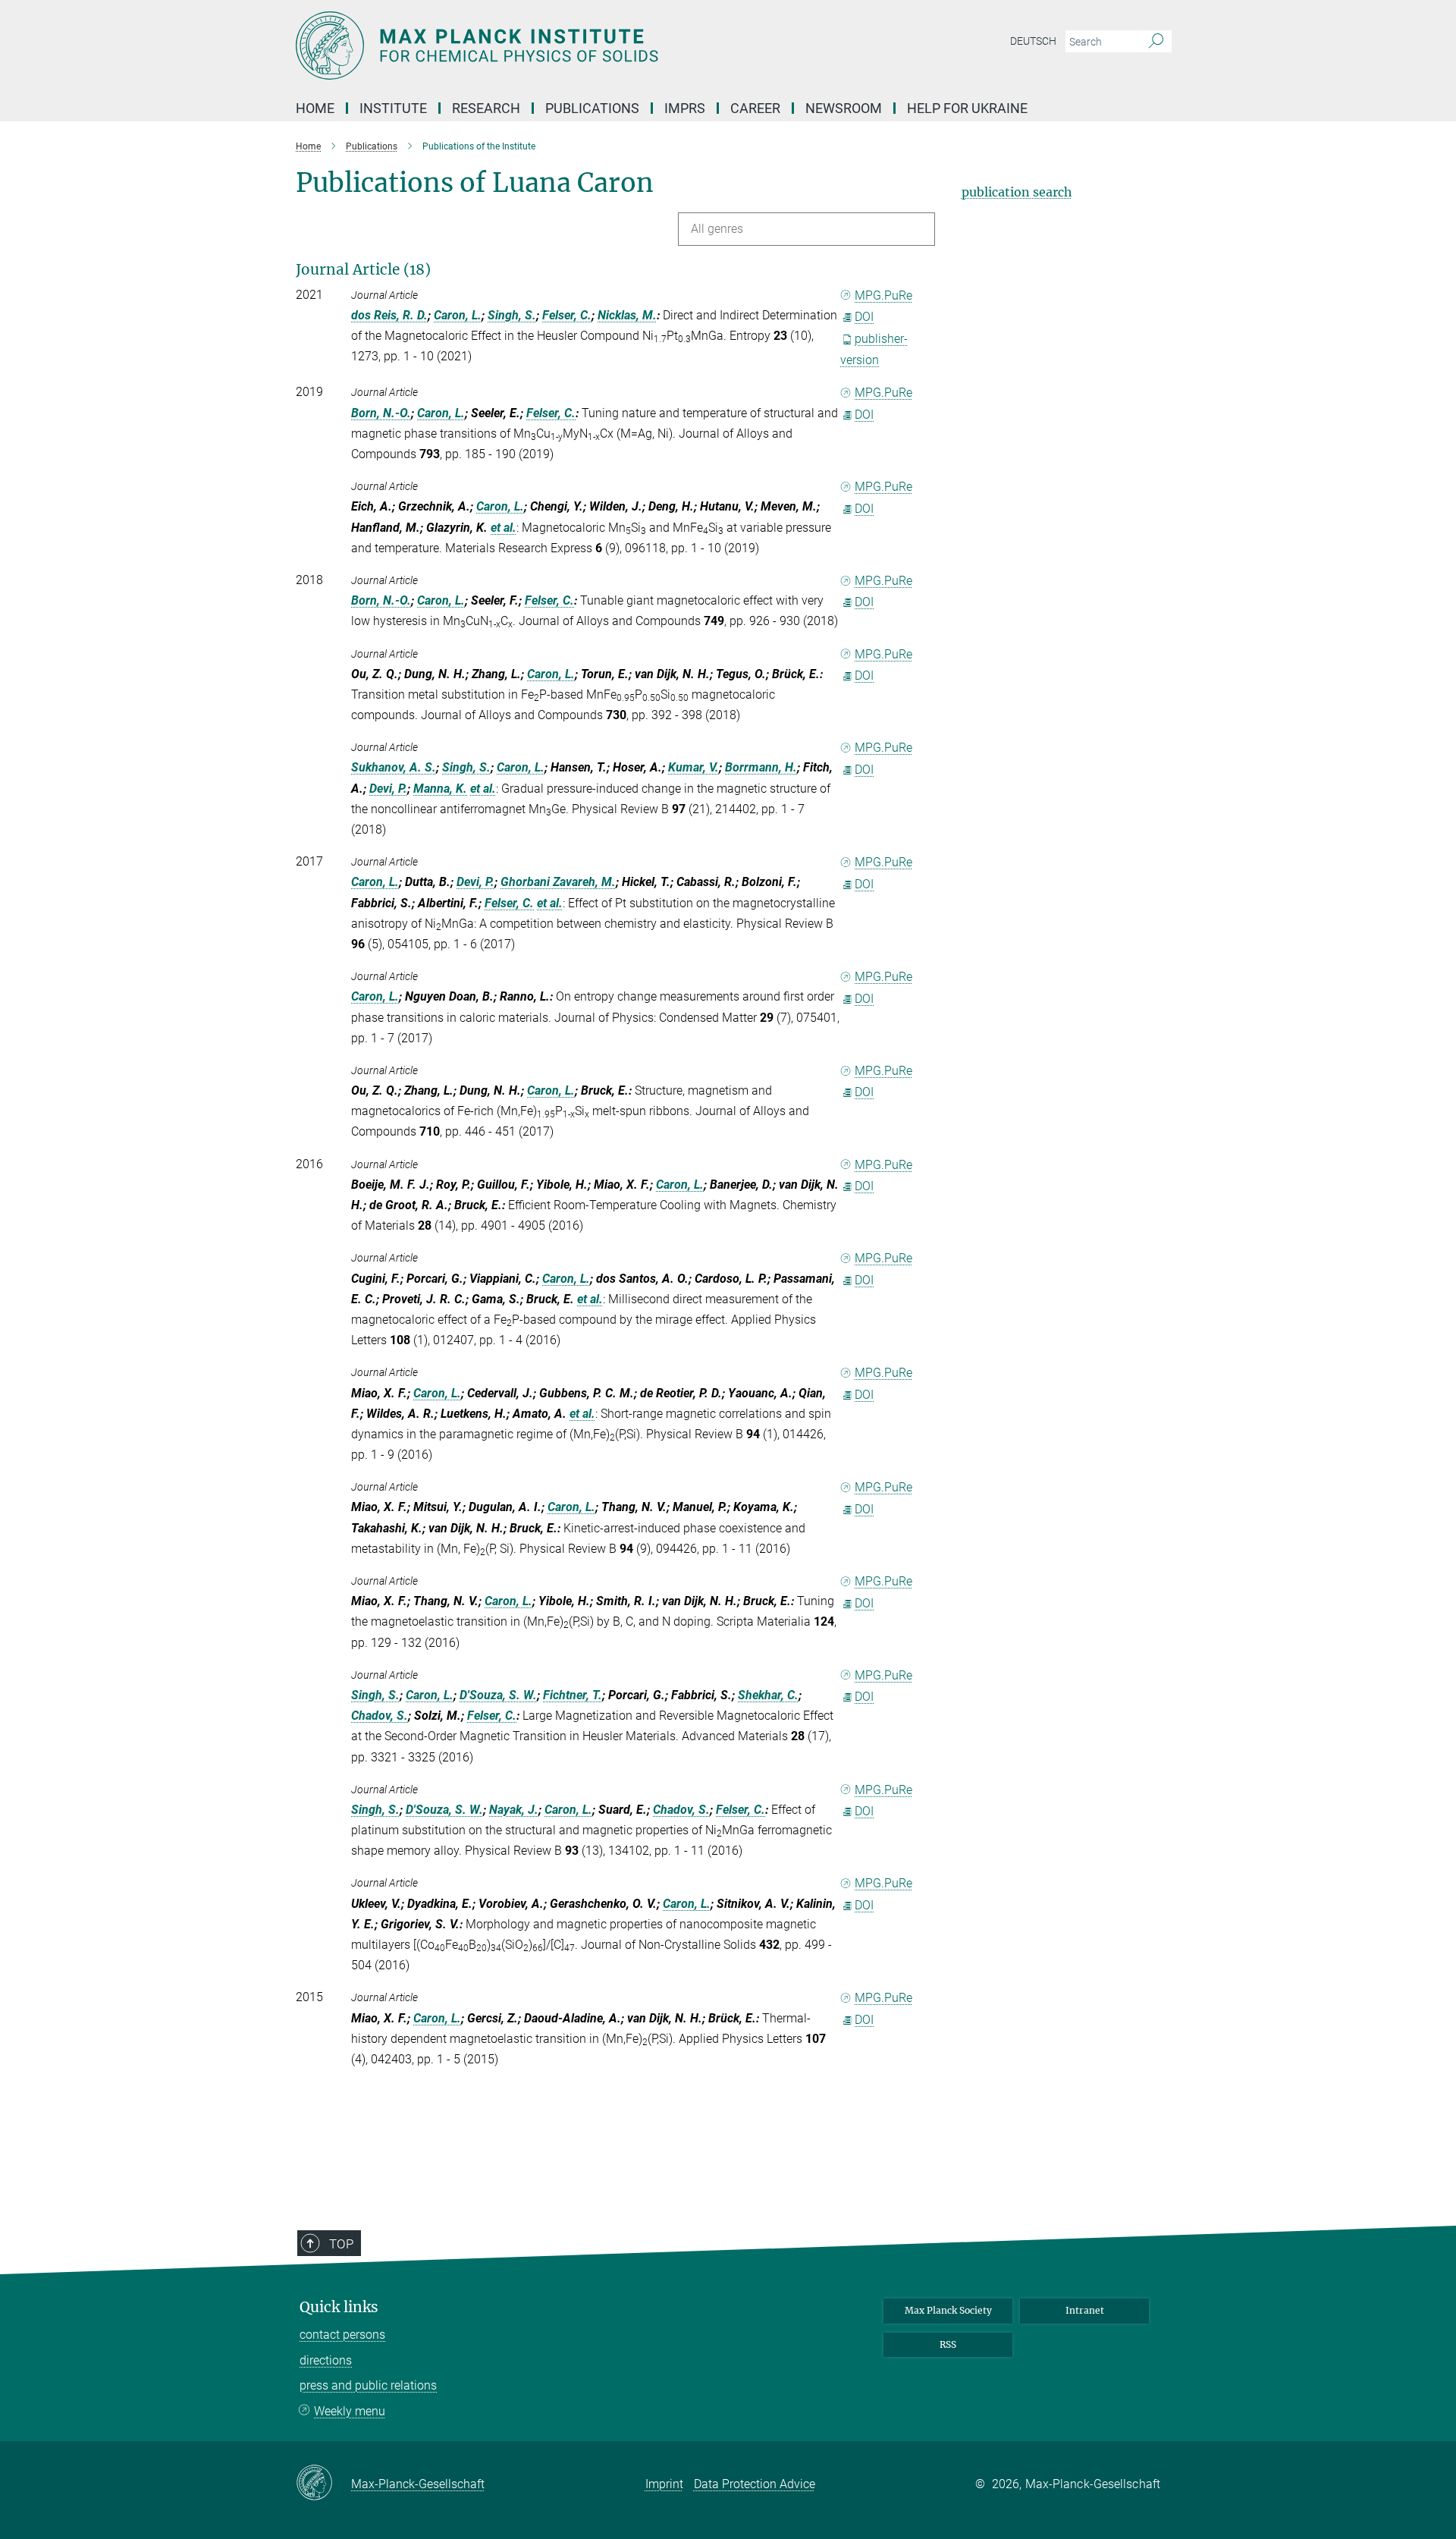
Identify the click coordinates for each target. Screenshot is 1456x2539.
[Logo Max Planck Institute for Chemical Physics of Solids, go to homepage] (580, 46)
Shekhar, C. (768, 1695)
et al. (504, 528)
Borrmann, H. (761, 767)
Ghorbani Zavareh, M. (558, 882)
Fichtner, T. (573, 1695)
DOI (864, 317)
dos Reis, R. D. (389, 315)
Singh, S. (512, 315)
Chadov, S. (380, 1716)
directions (326, 2360)
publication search (1017, 192)
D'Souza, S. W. (498, 1695)
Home (315, 108)
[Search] (1156, 42)
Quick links (339, 2307)
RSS (948, 2344)
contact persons (342, 2335)
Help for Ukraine (967, 108)
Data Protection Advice (755, 2484)
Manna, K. (440, 789)
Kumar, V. (693, 767)
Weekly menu (350, 2411)
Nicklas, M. (627, 315)
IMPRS (685, 108)
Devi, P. (388, 789)
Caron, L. (458, 315)
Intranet (1085, 2310)
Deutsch (1033, 41)
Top (341, 2244)
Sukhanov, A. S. (394, 767)
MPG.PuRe (883, 295)
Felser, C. (567, 315)
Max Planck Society (948, 2310)
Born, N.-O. (381, 413)
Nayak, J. (514, 1810)
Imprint (664, 2484)
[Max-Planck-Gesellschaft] (323, 2484)
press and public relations (368, 2385)
